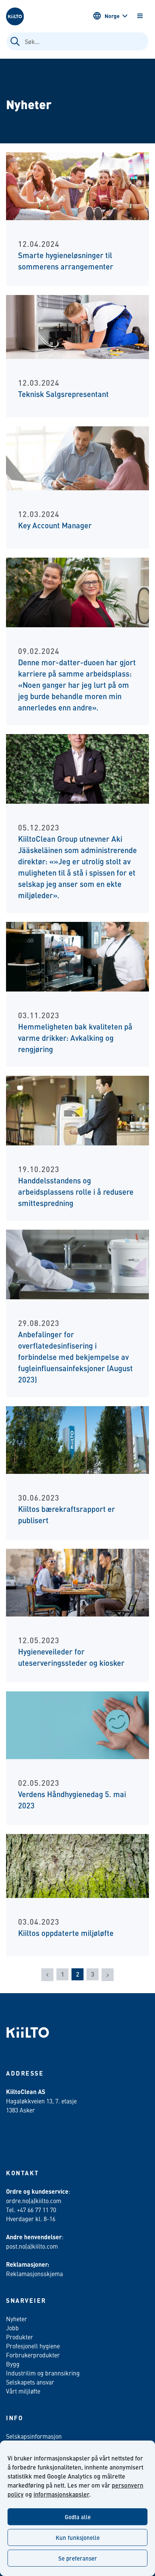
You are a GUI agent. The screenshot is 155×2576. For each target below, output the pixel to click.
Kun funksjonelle (78, 2537)
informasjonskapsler (61, 2494)
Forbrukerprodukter (33, 2355)
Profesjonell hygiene (33, 2346)
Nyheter (17, 2319)
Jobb (12, 2328)
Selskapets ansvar (30, 2382)
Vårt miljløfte (23, 2391)
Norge (112, 16)
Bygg (13, 2364)
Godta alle (78, 2517)
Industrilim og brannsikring (43, 2373)
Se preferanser (78, 2558)
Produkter (20, 2337)
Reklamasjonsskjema (34, 2273)
